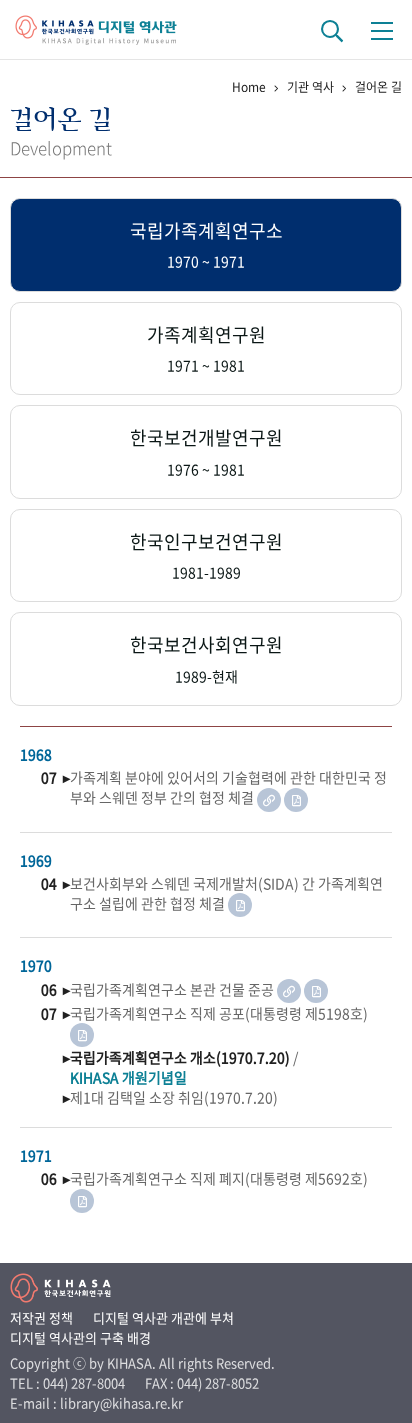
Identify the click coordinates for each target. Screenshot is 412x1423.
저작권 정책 (41, 1317)
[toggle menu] (382, 30)
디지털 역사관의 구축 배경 (80, 1337)
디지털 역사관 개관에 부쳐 (163, 1317)
